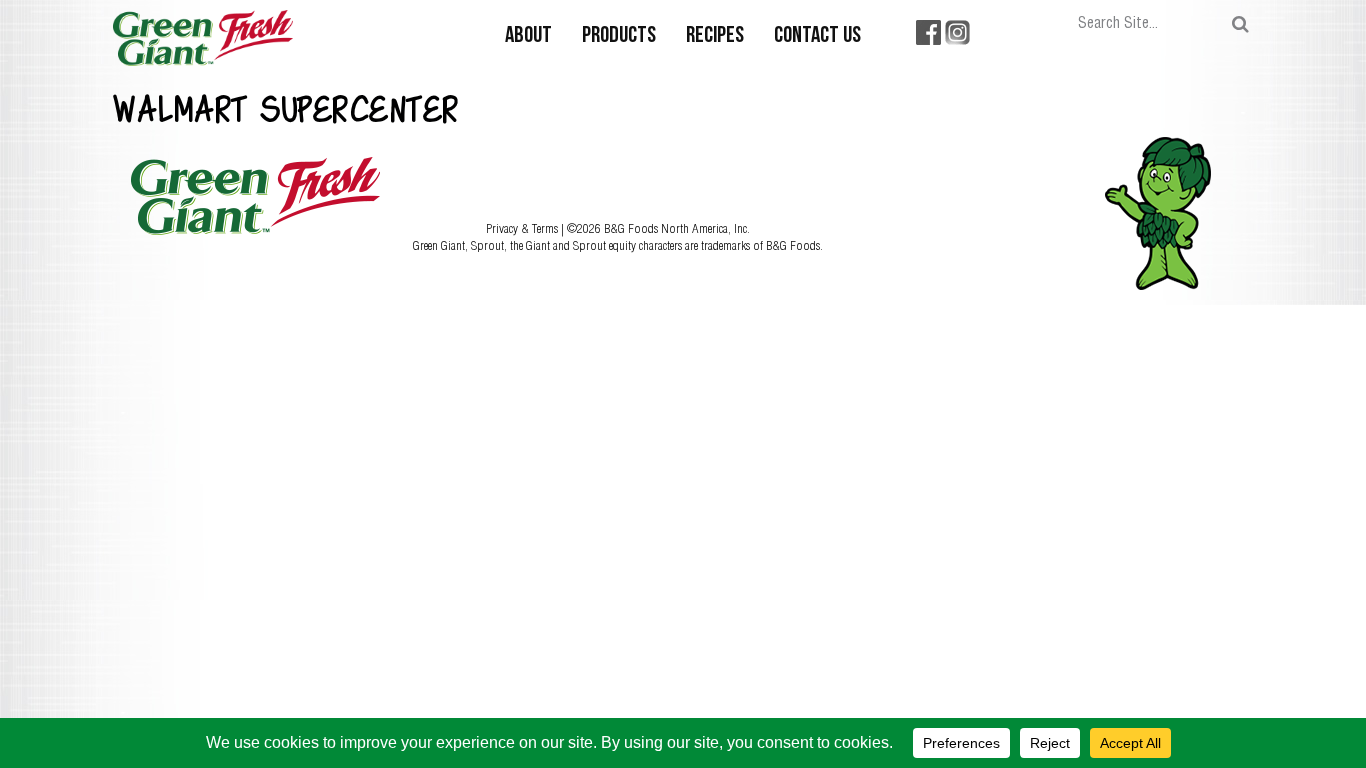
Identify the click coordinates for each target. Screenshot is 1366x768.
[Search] (1240, 24)
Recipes (715, 36)
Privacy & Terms (523, 228)
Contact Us (817, 36)
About (528, 36)
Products (619, 36)
